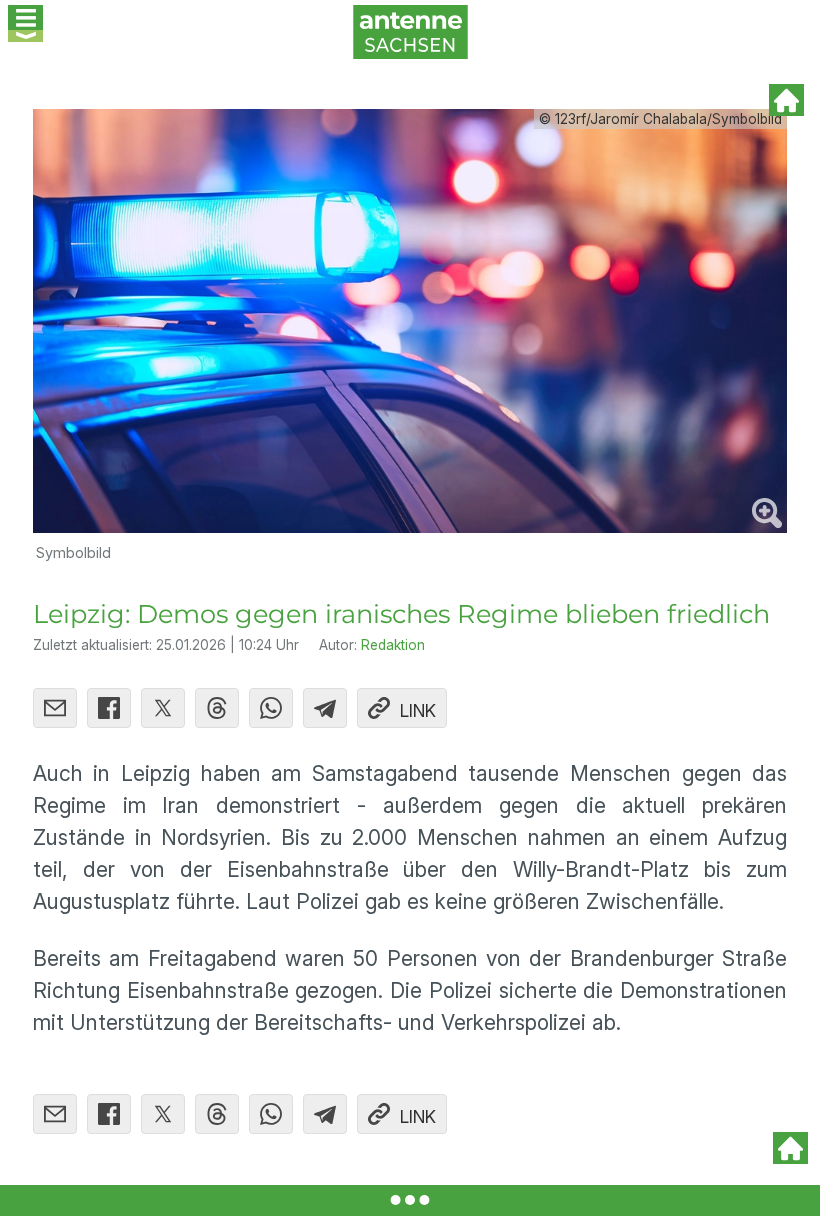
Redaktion (393, 645)
